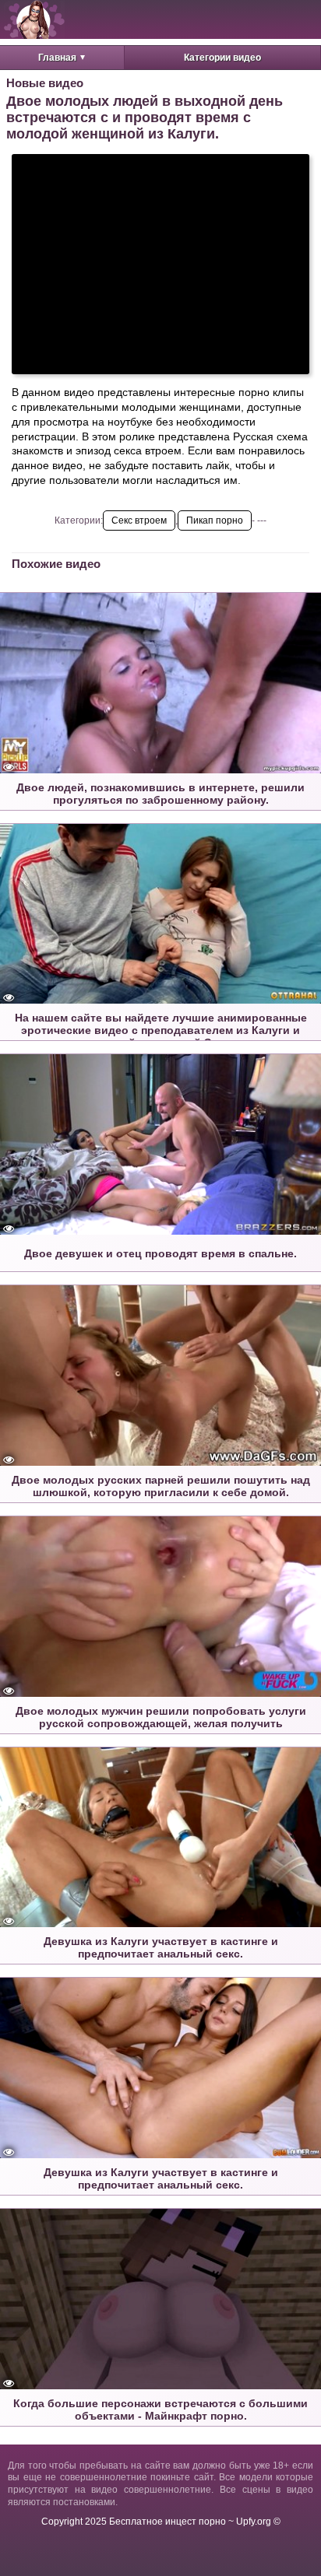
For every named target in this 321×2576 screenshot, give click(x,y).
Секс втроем (139, 520)
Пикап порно (215, 520)
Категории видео (222, 58)
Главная (57, 58)
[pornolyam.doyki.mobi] (34, 19)
